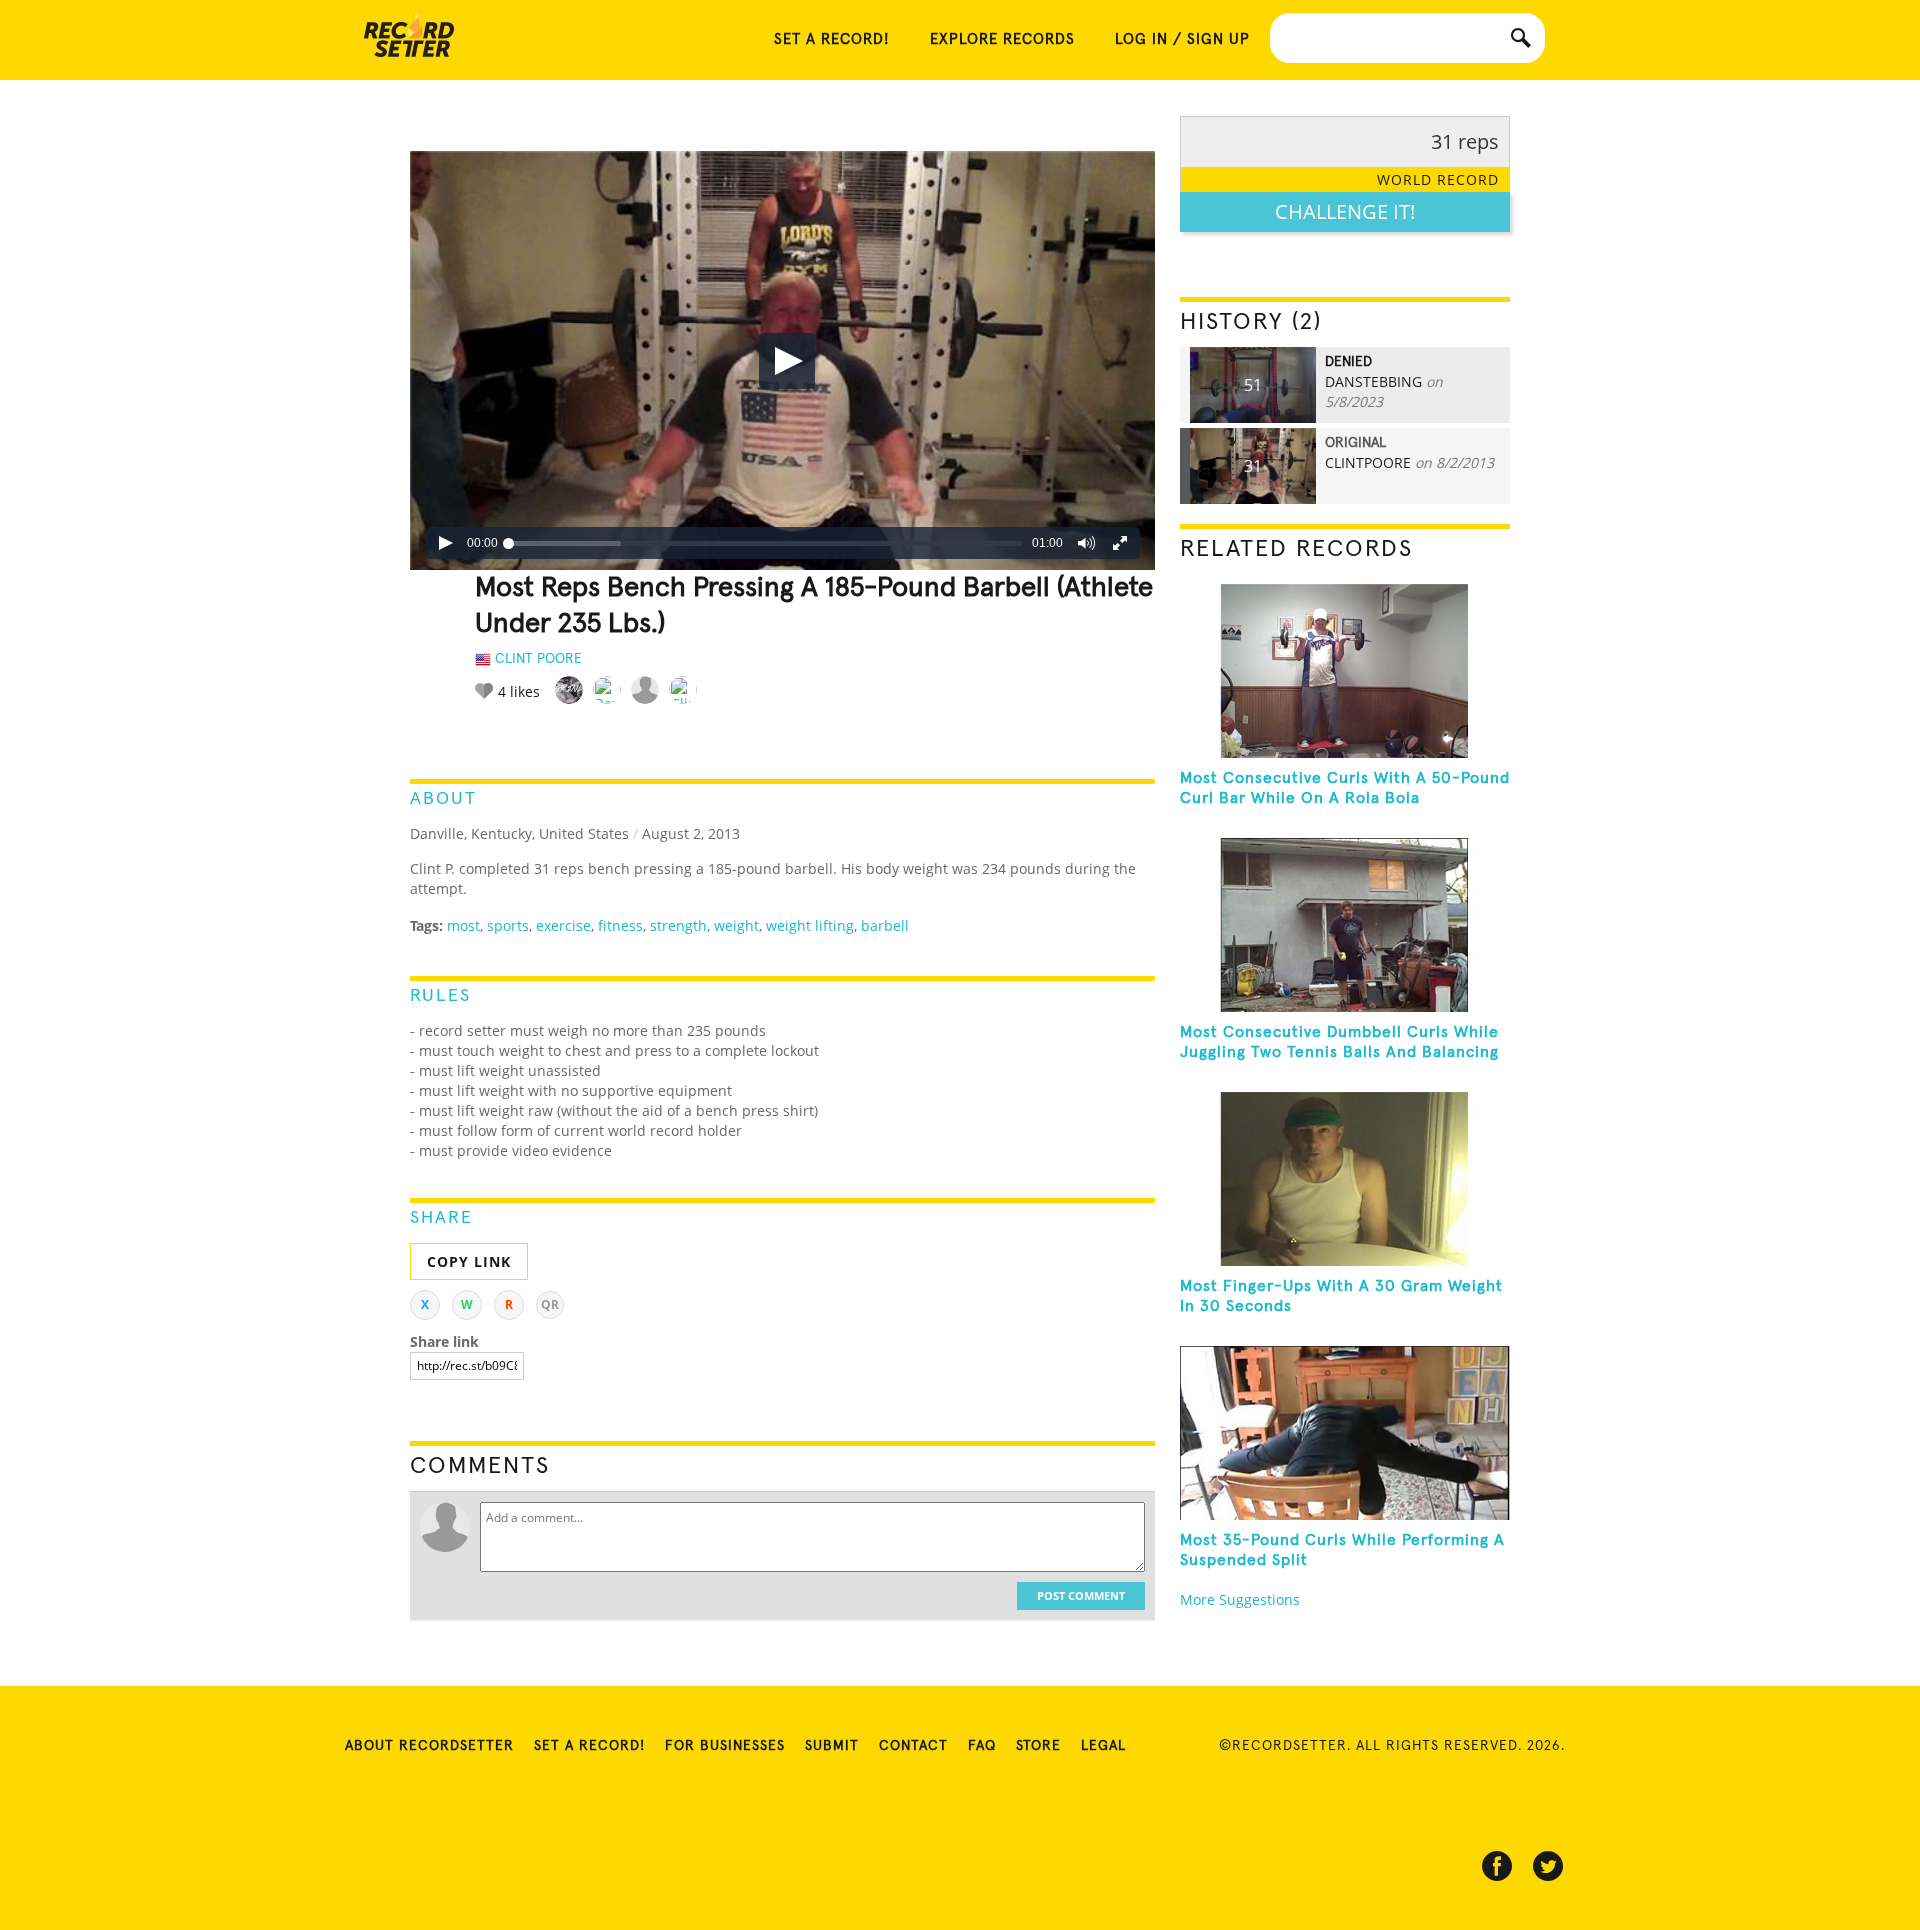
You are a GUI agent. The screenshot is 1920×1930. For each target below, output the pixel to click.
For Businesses (725, 1746)
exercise (563, 925)
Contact (913, 1746)
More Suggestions (1240, 1599)
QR (550, 1304)
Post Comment (1081, 1595)
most (463, 925)
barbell (885, 925)
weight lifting (810, 925)
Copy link (469, 1261)
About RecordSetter (429, 1746)
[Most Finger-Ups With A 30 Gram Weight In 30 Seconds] (1345, 1179)
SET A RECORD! (832, 39)
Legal (1103, 1746)
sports (508, 925)
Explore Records (1002, 39)
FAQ (982, 1746)
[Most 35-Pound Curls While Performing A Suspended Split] (1345, 1433)
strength (678, 925)
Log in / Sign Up (1182, 39)
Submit (832, 1746)
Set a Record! (589, 1746)
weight (736, 925)
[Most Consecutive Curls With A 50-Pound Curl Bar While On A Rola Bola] (1345, 671)
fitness (620, 925)
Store (1038, 1746)
